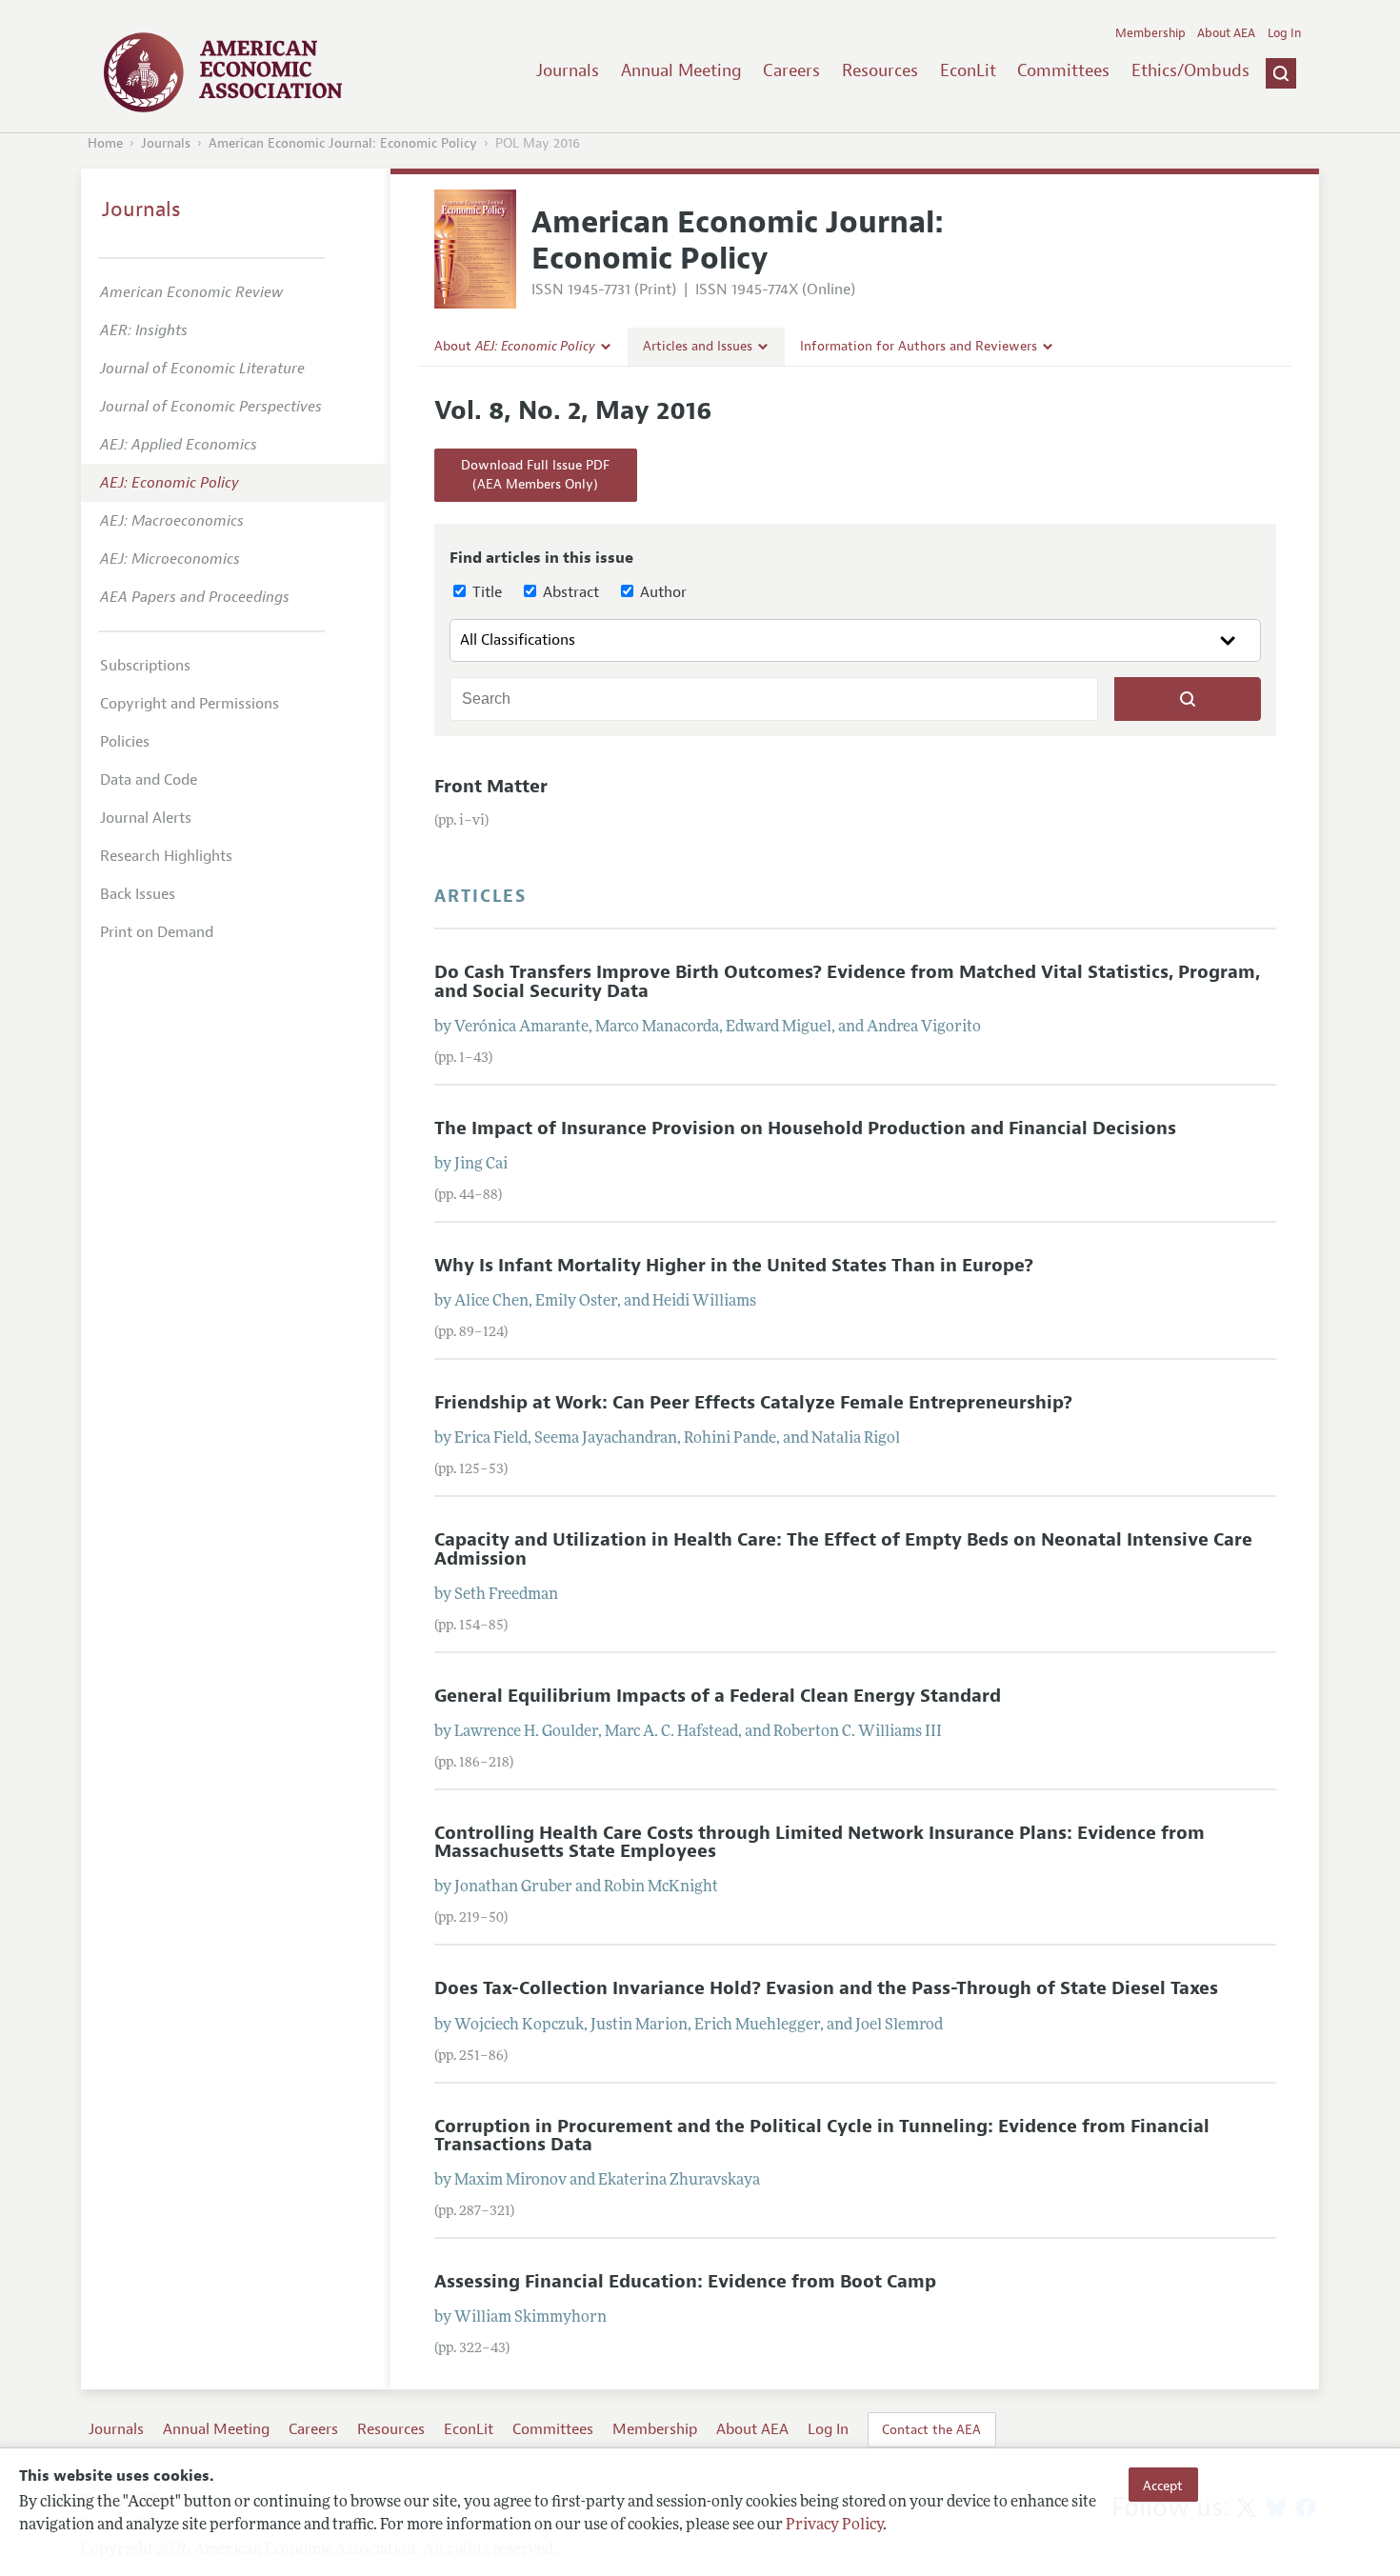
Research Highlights (166, 856)
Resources (880, 70)
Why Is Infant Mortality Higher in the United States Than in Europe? (734, 1266)
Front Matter (491, 787)
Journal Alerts (146, 818)
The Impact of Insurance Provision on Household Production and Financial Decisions (805, 1128)
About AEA (1226, 33)
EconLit (968, 70)
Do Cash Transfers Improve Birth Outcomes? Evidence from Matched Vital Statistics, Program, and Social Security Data (847, 981)
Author (661, 592)
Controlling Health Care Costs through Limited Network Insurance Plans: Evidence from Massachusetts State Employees (820, 1842)
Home (105, 143)
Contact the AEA (931, 2429)
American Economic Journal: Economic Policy (343, 143)
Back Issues (138, 894)
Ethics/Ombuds (1190, 70)
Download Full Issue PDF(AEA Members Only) (535, 475)
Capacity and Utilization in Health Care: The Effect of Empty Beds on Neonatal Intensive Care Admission (843, 1549)
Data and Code (149, 780)
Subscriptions (145, 666)
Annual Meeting (681, 70)
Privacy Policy (834, 2526)
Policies (125, 742)
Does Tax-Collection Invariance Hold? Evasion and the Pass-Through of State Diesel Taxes (826, 1988)
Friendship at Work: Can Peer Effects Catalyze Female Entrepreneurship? (753, 1403)
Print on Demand (157, 932)
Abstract (569, 592)
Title (485, 592)
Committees (1063, 70)
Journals (568, 70)
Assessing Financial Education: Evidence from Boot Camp (685, 2282)
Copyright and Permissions (190, 704)
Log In (1284, 33)
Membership (1150, 33)
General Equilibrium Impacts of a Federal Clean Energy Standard (718, 1696)
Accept (1163, 2485)
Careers (791, 70)
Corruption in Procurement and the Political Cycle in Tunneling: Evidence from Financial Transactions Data (822, 2136)
